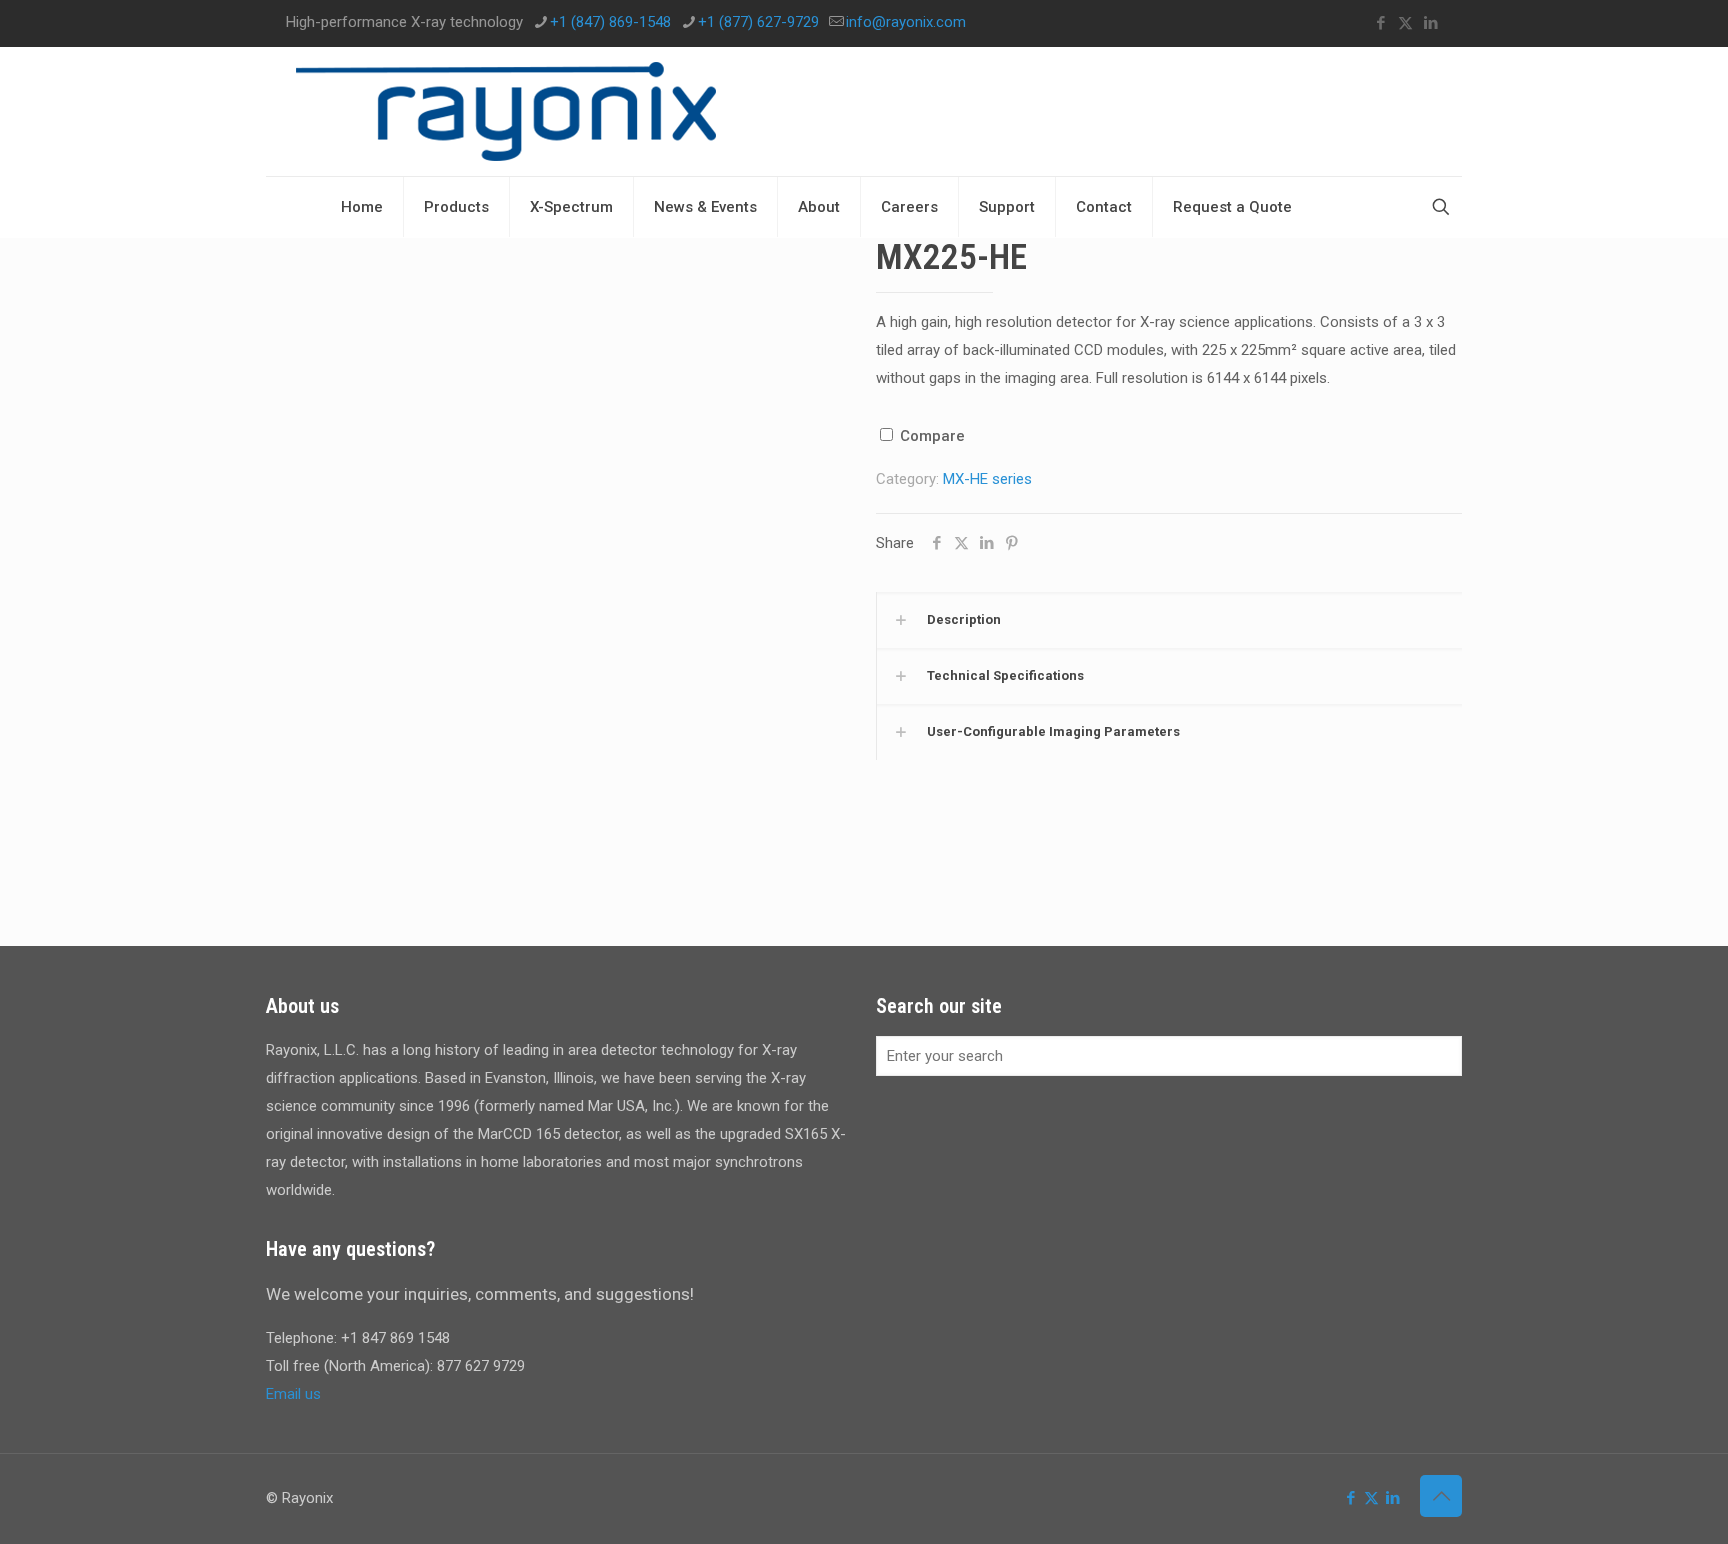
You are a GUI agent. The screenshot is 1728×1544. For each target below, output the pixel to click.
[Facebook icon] (1380, 23)
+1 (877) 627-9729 (758, 22)
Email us (293, 1394)
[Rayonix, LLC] (506, 111)
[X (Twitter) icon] (1405, 23)
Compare (930, 436)
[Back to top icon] (1441, 1496)
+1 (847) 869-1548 (610, 22)
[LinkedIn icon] (1430, 23)
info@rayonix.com (906, 22)
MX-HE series (987, 479)
